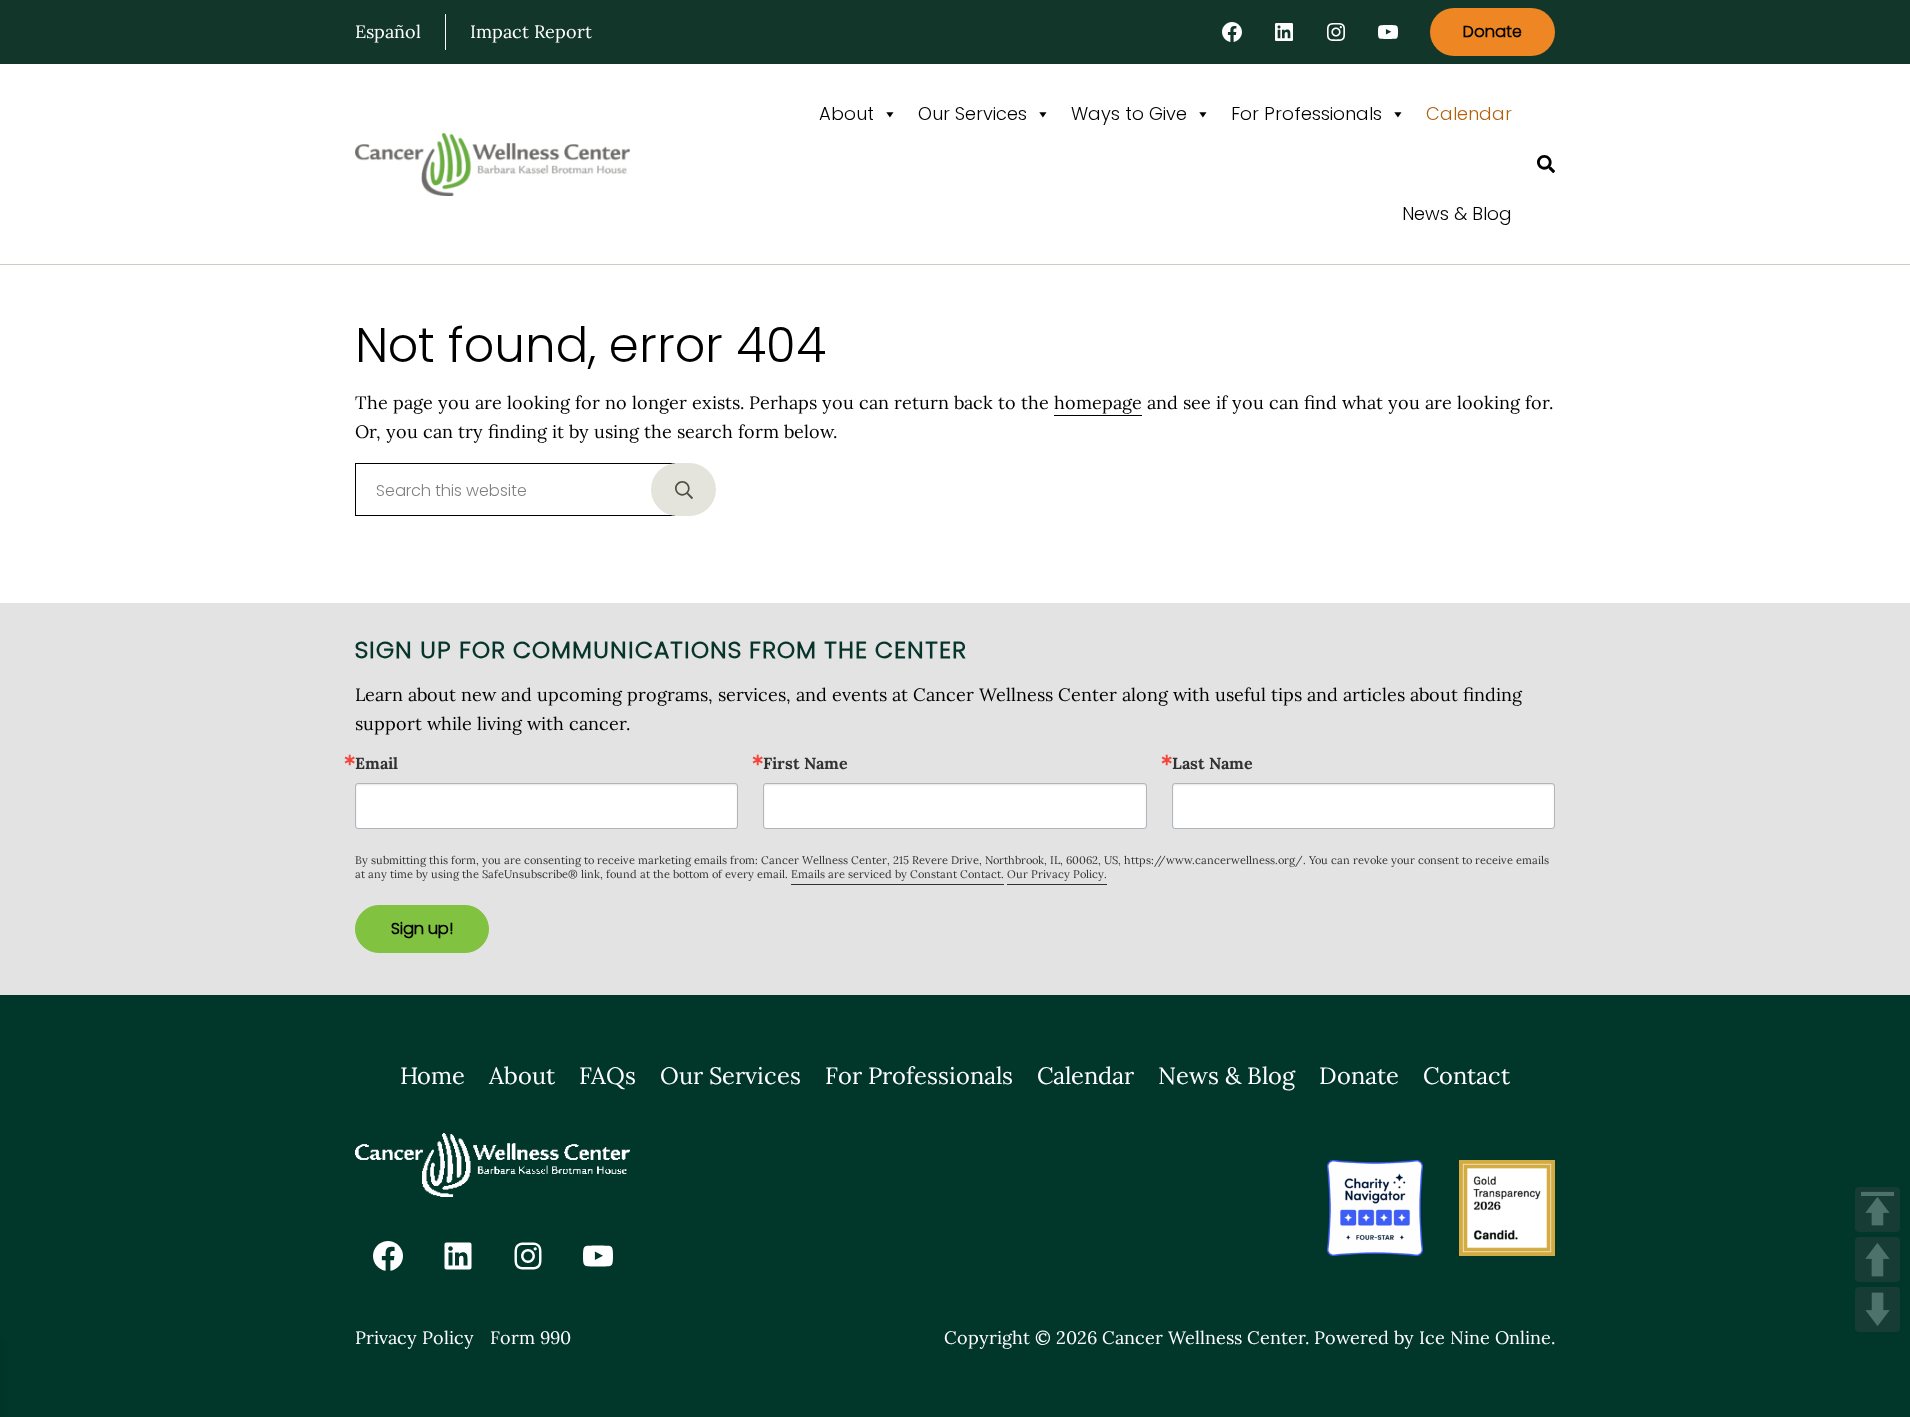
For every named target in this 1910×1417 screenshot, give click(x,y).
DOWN (1877, 1309)
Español (388, 31)
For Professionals (1306, 113)
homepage (1098, 402)
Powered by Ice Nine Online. (1434, 1337)
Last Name (1212, 763)
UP (1877, 1259)
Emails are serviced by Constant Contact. (897, 874)
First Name (805, 763)
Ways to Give (1129, 113)
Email (376, 763)
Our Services (972, 113)
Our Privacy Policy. (1057, 874)
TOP (1877, 1209)
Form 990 (530, 1337)
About (846, 113)
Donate (1492, 31)
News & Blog (1457, 213)
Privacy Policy (414, 1337)
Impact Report (531, 31)
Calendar (1469, 113)
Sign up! (422, 928)
